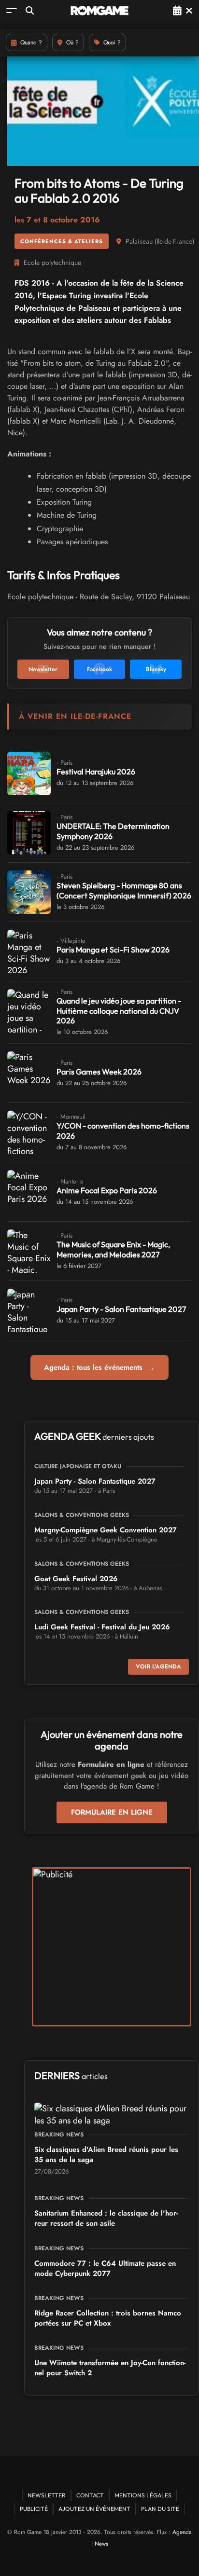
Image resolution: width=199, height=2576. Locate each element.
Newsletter (47, 2495)
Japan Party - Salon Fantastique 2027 (121, 1309)
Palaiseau (139, 241)
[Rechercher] (30, 10)
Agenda (182, 2532)
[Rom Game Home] (99, 11)
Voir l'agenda (158, 1667)
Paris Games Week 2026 (99, 1072)
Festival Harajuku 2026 (96, 771)
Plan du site (160, 2509)
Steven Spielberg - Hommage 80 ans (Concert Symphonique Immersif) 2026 (124, 890)
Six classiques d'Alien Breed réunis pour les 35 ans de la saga (106, 2155)
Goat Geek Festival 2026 (76, 1579)
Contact (90, 2495)
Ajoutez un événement (94, 2509)
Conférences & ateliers (62, 241)
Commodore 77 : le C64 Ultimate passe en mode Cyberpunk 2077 (105, 2268)
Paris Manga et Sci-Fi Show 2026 (113, 950)
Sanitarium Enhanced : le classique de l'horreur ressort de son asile (106, 2218)
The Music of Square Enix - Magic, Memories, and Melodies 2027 (113, 1249)
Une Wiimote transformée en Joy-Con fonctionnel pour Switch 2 (110, 2368)
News (101, 2544)
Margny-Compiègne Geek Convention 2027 (106, 1530)
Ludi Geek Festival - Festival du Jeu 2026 (102, 1627)
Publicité (34, 2509)
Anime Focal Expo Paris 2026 (107, 1190)
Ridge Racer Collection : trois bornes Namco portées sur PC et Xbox (108, 2318)
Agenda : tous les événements (99, 1367)
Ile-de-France (174, 241)
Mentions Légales (143, 2495)
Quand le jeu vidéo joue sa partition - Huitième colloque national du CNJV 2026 (119, 1011)
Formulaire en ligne (112, 1812)
